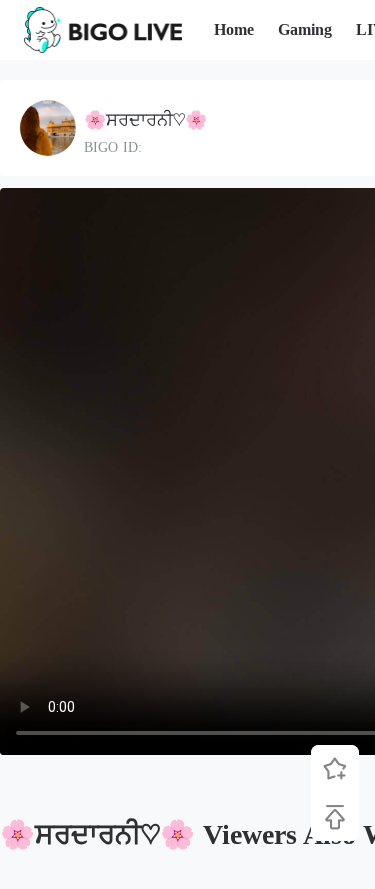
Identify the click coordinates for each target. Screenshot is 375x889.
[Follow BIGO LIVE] (335, 769)
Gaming (305, 29)
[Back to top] (335, 817)
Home (234, 29)
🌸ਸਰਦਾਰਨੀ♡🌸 (145, 120)
